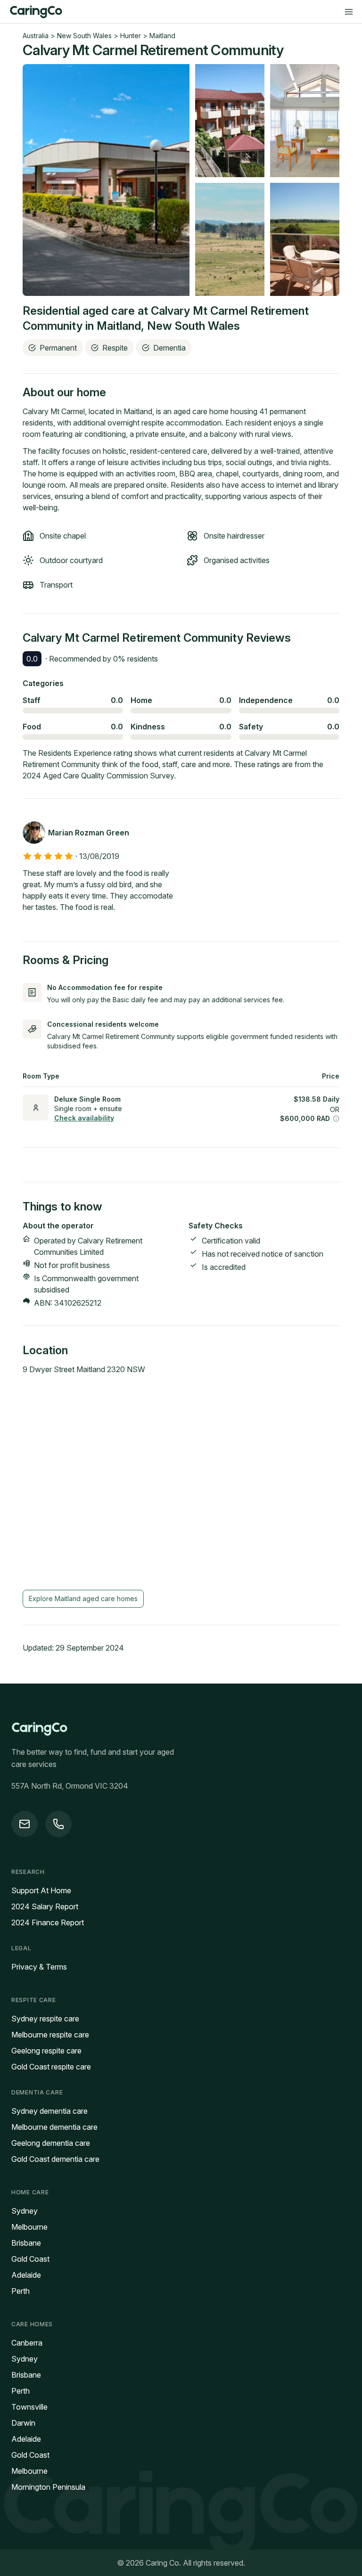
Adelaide (26, 2275)
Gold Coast (30, 2259)
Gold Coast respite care (51, 2067)
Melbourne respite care (50, 2035)
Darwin (23, 2423)
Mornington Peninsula (48, 2487)
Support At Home (41, 1890)
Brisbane (26, 2243)
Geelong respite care (46, 2051)
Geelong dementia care (51, 2143)
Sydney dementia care (49, 2111)
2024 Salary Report (45, 1906)
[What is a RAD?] (336, 1119)
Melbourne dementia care (54, 2127)
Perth (21, 2291)
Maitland (162, 36)
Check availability (84, 1118)
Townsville (29, 2407)
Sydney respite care (45, 2019)
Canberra (27, 2343)
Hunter (131, 36)
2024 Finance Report (48, 1922)
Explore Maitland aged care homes (83, 1599)
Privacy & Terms (39, 1967)
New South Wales (84, 36)
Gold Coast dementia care (55, 2159)
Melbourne (29, 2227)
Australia (36, 36)
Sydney (25, 2211)
